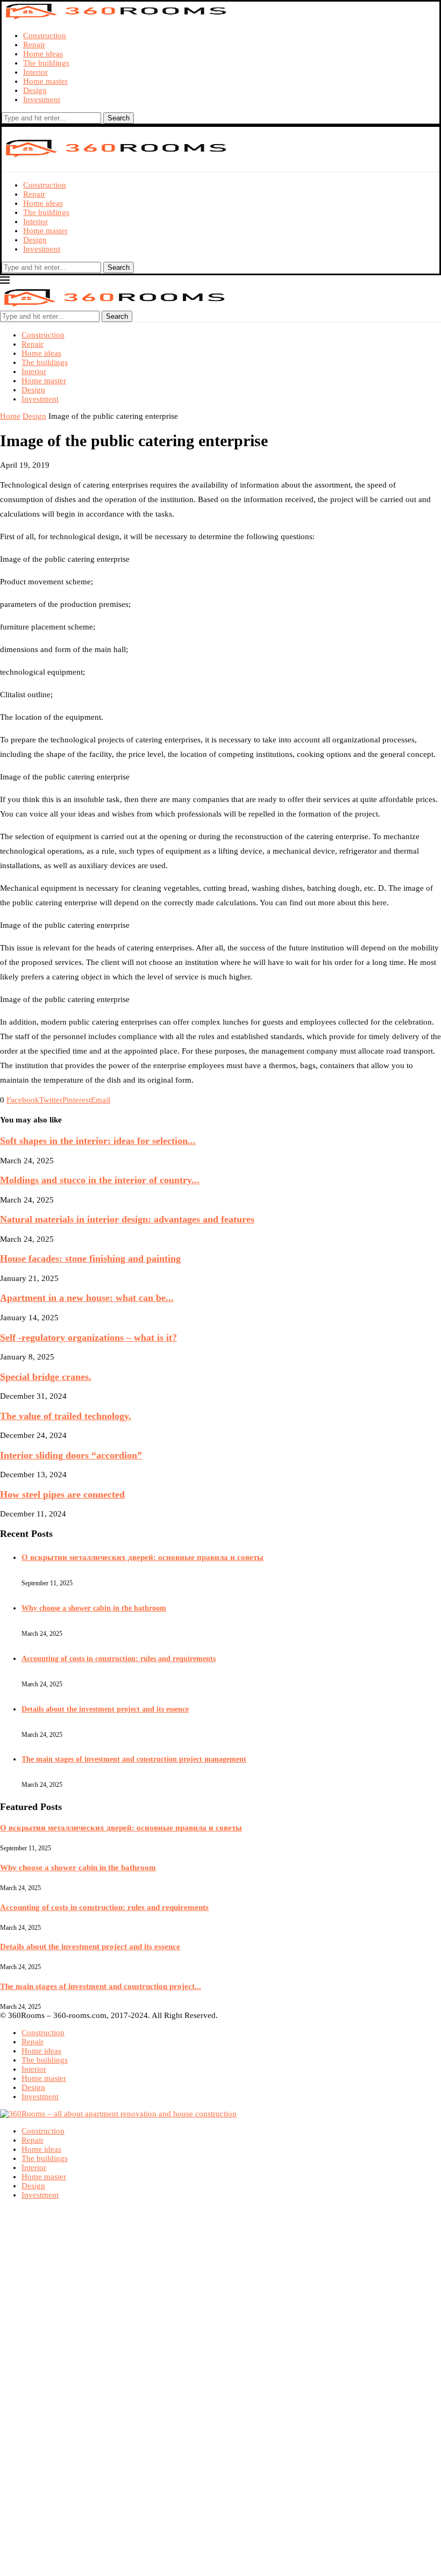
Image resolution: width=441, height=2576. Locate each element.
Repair (34, 45)
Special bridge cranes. (46, 1377)
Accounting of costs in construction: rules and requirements (119, 1659)
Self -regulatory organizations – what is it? (88, 1337)
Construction (45, 35)
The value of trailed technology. (66, 1416)
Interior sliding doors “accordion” (71, 1455)
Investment (42, 99)
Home (10, 416)
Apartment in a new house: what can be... (87, 1298)
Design (35, 90)
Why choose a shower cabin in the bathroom (94, 1608)
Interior (35, 72)
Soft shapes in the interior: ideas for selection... (98, 1141)
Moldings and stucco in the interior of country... (100, 1180)
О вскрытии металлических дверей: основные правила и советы (143, 1557)
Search (119, 118)
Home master (45, 81)
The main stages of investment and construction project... (101, 1986)
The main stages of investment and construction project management (134, 1759)
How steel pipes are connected (62, 1494)
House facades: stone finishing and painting (90, 1258)
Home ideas (43, 54)
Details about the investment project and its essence (105, 1709)
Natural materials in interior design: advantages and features (127, 1219)
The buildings (46, 63)
